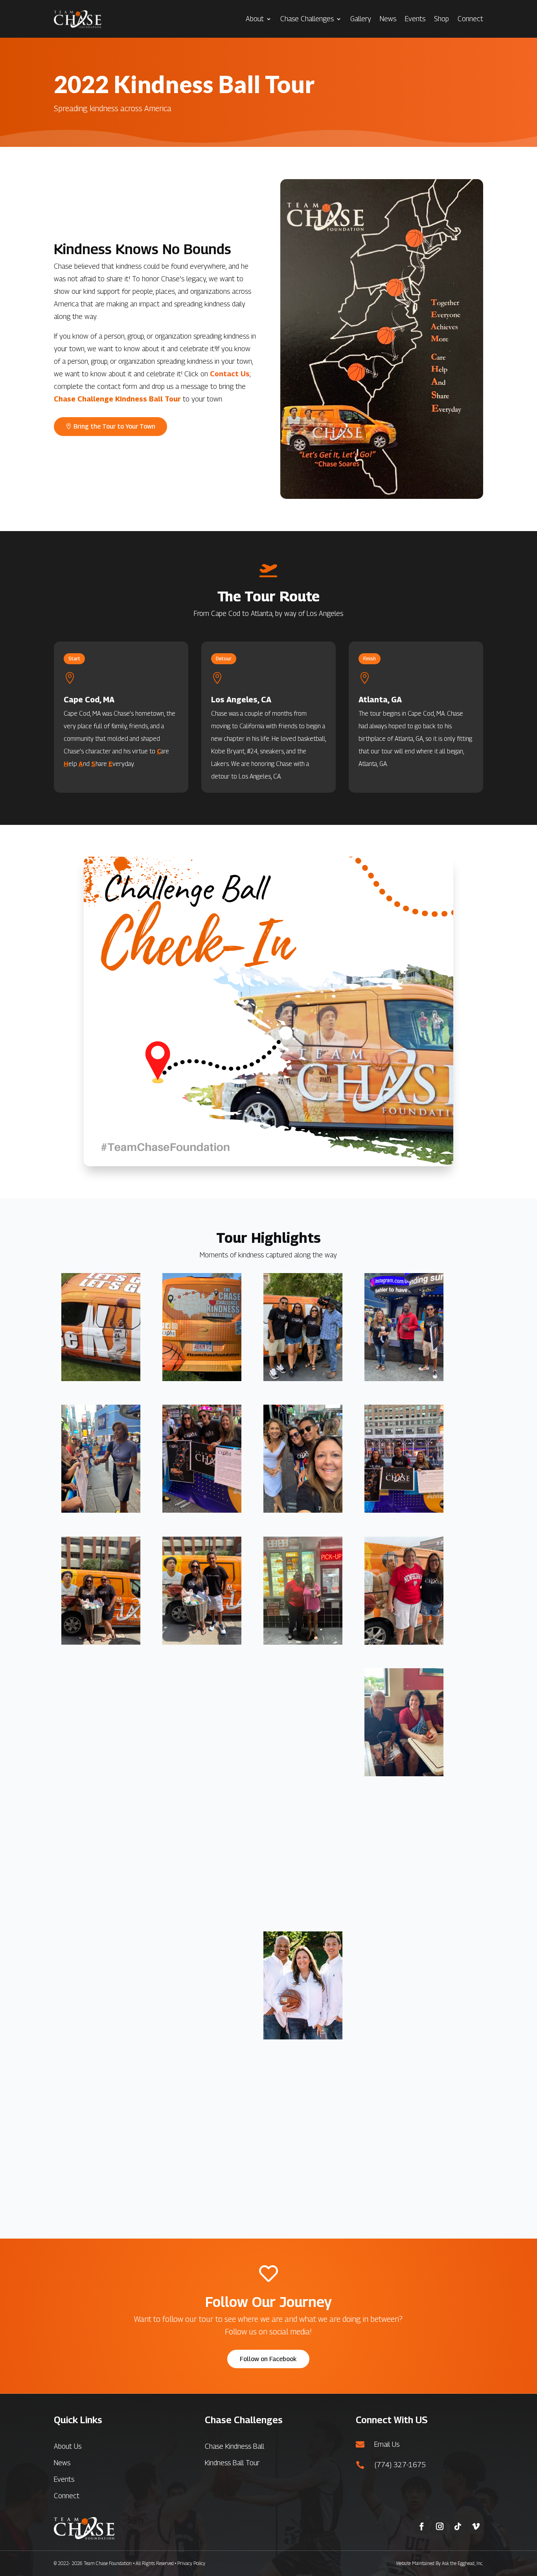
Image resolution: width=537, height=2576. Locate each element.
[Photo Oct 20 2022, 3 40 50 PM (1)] (202, 1378)
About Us (68, 2446)
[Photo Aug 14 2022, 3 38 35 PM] (101, 1642)
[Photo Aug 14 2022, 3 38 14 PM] (202, 1642)
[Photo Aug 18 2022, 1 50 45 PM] (303, 1378)
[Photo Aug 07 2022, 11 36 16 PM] (101, 2037)
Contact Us (230, 374)
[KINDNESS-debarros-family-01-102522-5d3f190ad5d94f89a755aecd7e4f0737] (303, 2037)
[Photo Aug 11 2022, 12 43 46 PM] (404, 1774)
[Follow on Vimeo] (476, 2527)
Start (74, 659)
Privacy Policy (191, 2563)
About (255, 19)
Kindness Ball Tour (232, 2463)
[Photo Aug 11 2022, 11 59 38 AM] (202, 1905)
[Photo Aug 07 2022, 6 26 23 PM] (202, 2037)
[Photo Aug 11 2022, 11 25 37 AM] (202, 2168)
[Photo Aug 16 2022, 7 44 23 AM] (303, 1510)
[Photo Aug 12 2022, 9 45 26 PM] (303, 1642)
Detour (224, 659)
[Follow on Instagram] (440, 2527)
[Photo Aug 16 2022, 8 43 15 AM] (404, 1378)
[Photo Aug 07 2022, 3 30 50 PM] (404, 2037)
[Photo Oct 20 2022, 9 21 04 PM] (101, 1378)
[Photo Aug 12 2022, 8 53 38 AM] (404, 1642)
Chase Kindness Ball (234, 2446)
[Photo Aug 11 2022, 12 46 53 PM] (303, 1774)
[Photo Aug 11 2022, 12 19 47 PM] (101, 1905)
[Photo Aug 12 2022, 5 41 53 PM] (202, 1774)
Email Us (387, 2444)
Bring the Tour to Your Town (114, 426)
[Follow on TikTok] (458, 2527)
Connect (470, 19)
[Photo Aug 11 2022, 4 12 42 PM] (404, 1905)
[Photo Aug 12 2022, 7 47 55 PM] (101, 1774)
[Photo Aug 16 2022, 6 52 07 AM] (404, 1510)
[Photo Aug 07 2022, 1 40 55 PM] (101, 2168)
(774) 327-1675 (400, 2465)
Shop (441, 19)
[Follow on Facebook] (421, 2527)
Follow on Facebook (268, 2359)
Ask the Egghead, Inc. (463, 2563)
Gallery (361, 19)
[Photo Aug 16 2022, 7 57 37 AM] (101, 1510)
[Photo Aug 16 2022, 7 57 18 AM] (202, 1510)
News (388, 19)
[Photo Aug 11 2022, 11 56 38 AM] (303, 1905)
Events (415, 19)
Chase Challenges (307, 19)
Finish (370, 659)
